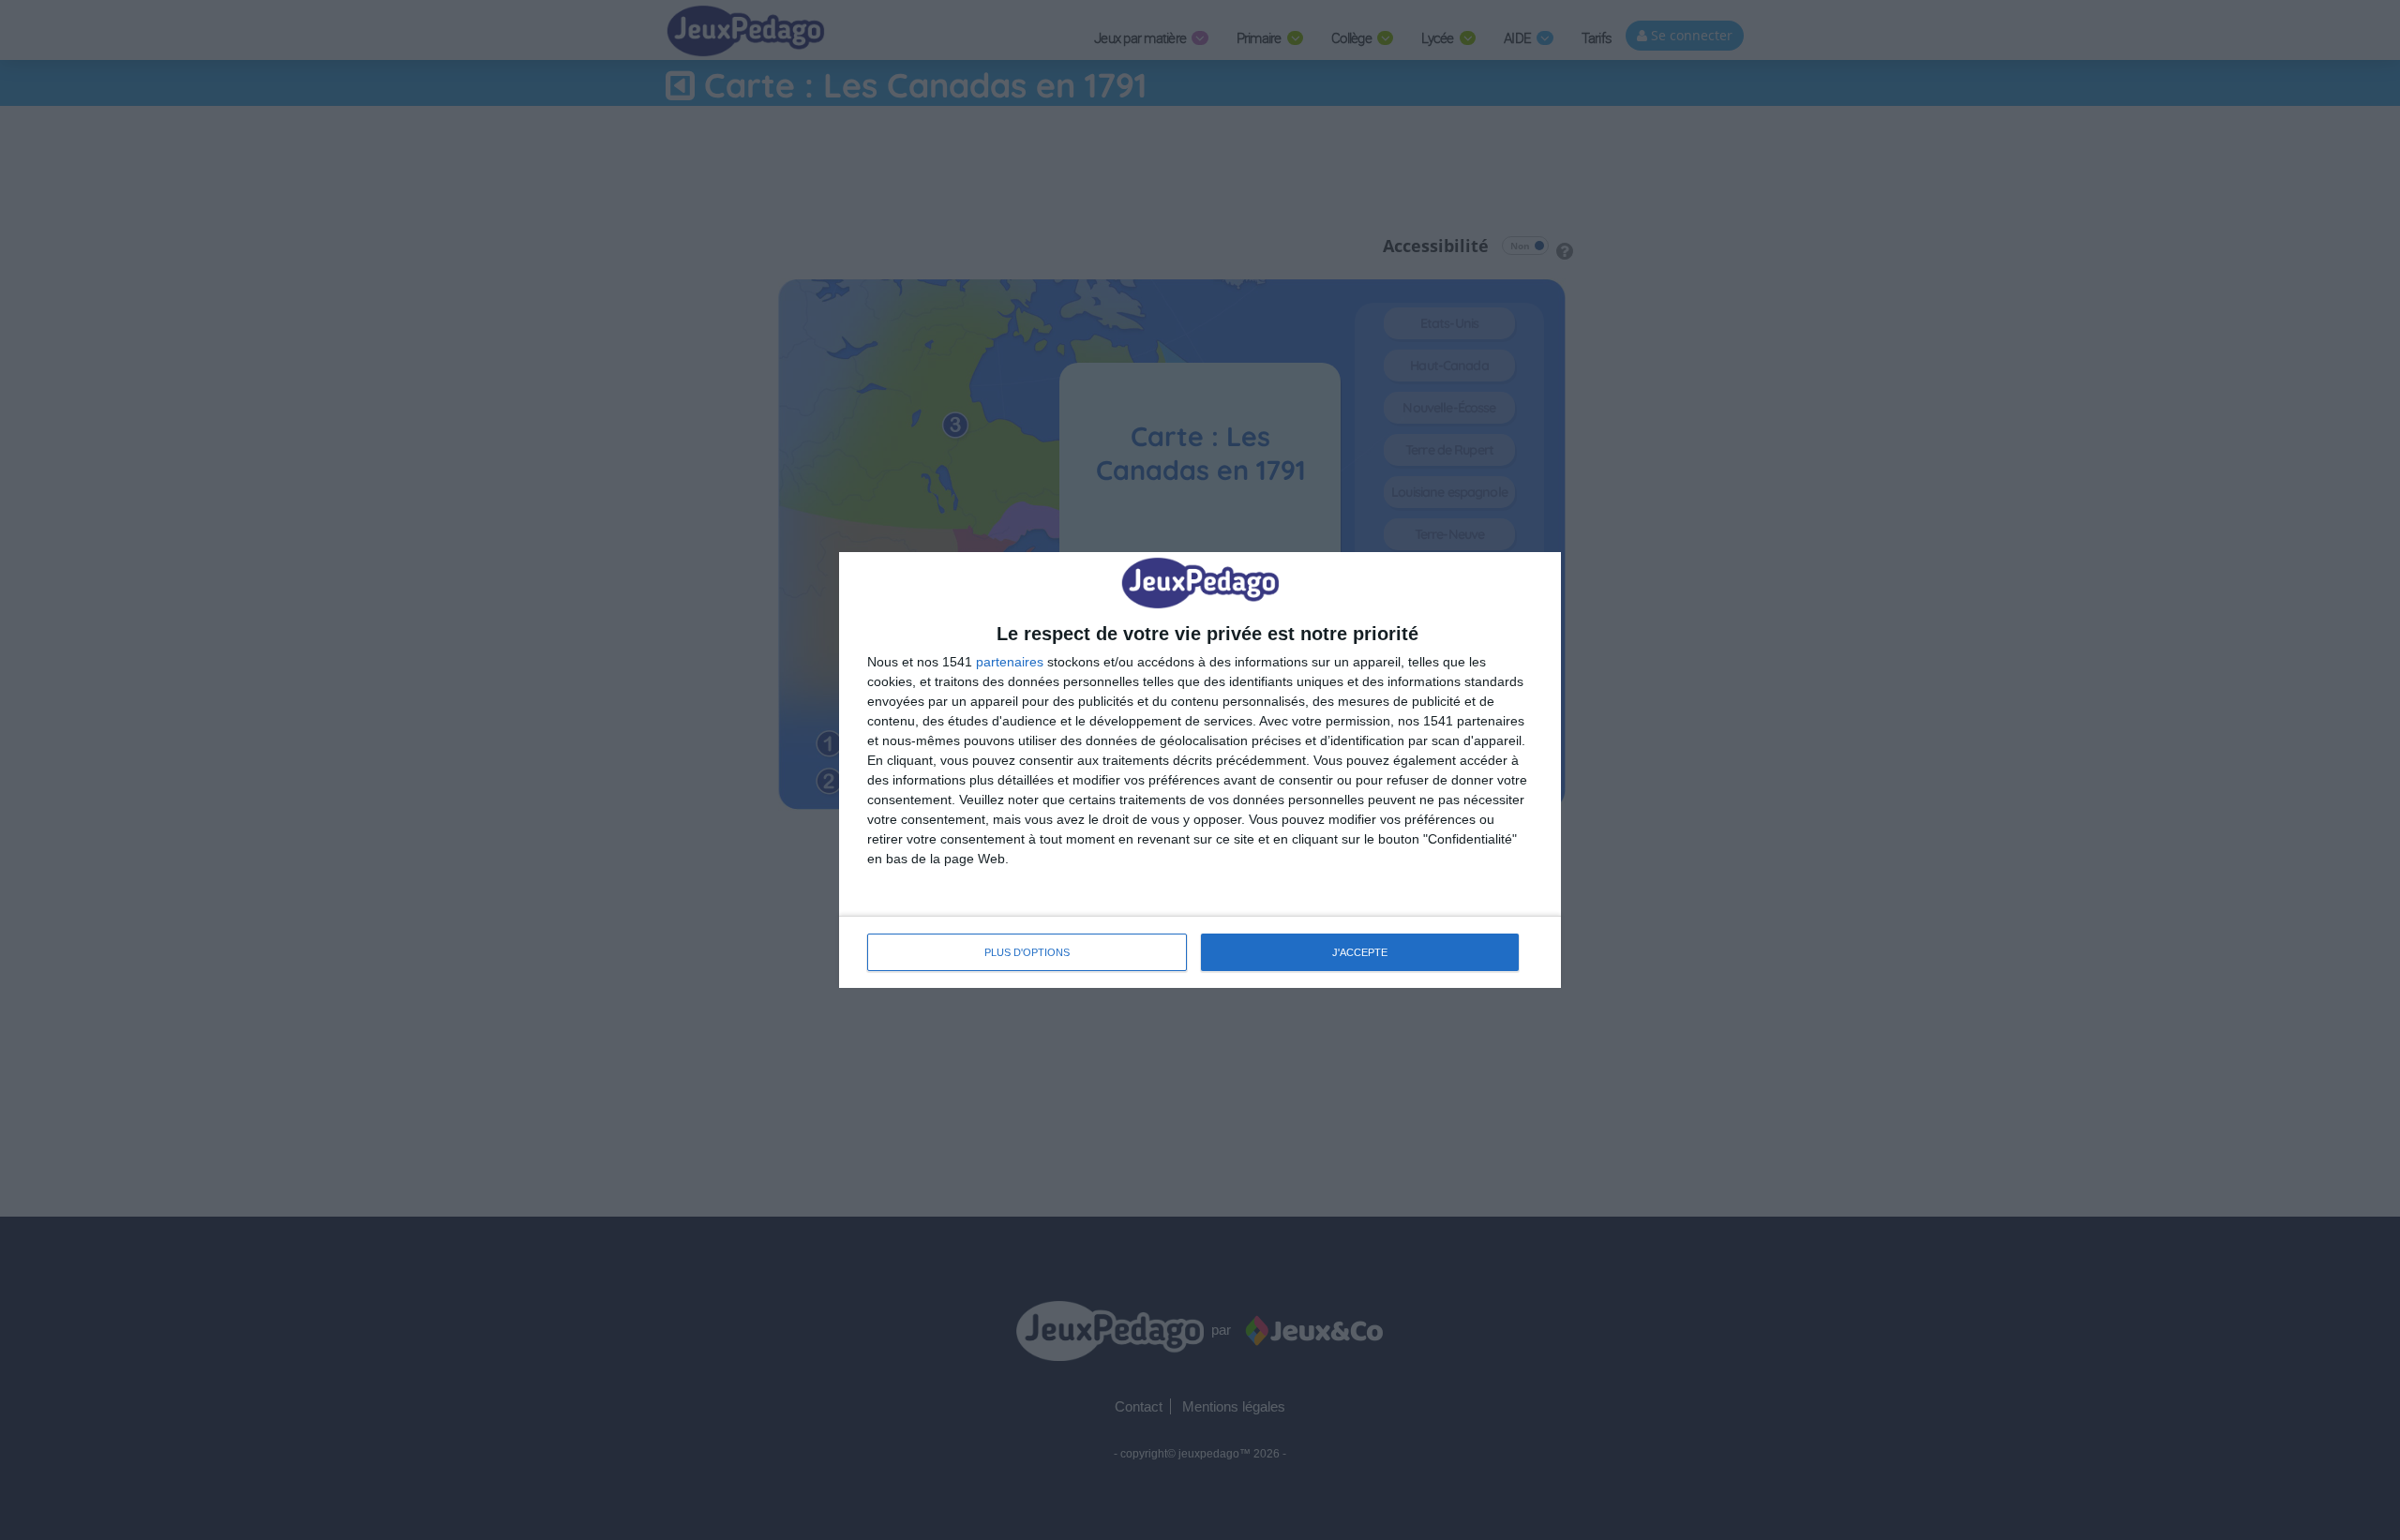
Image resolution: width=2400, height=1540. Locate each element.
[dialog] (1200, 770)
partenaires (1010, 662)
